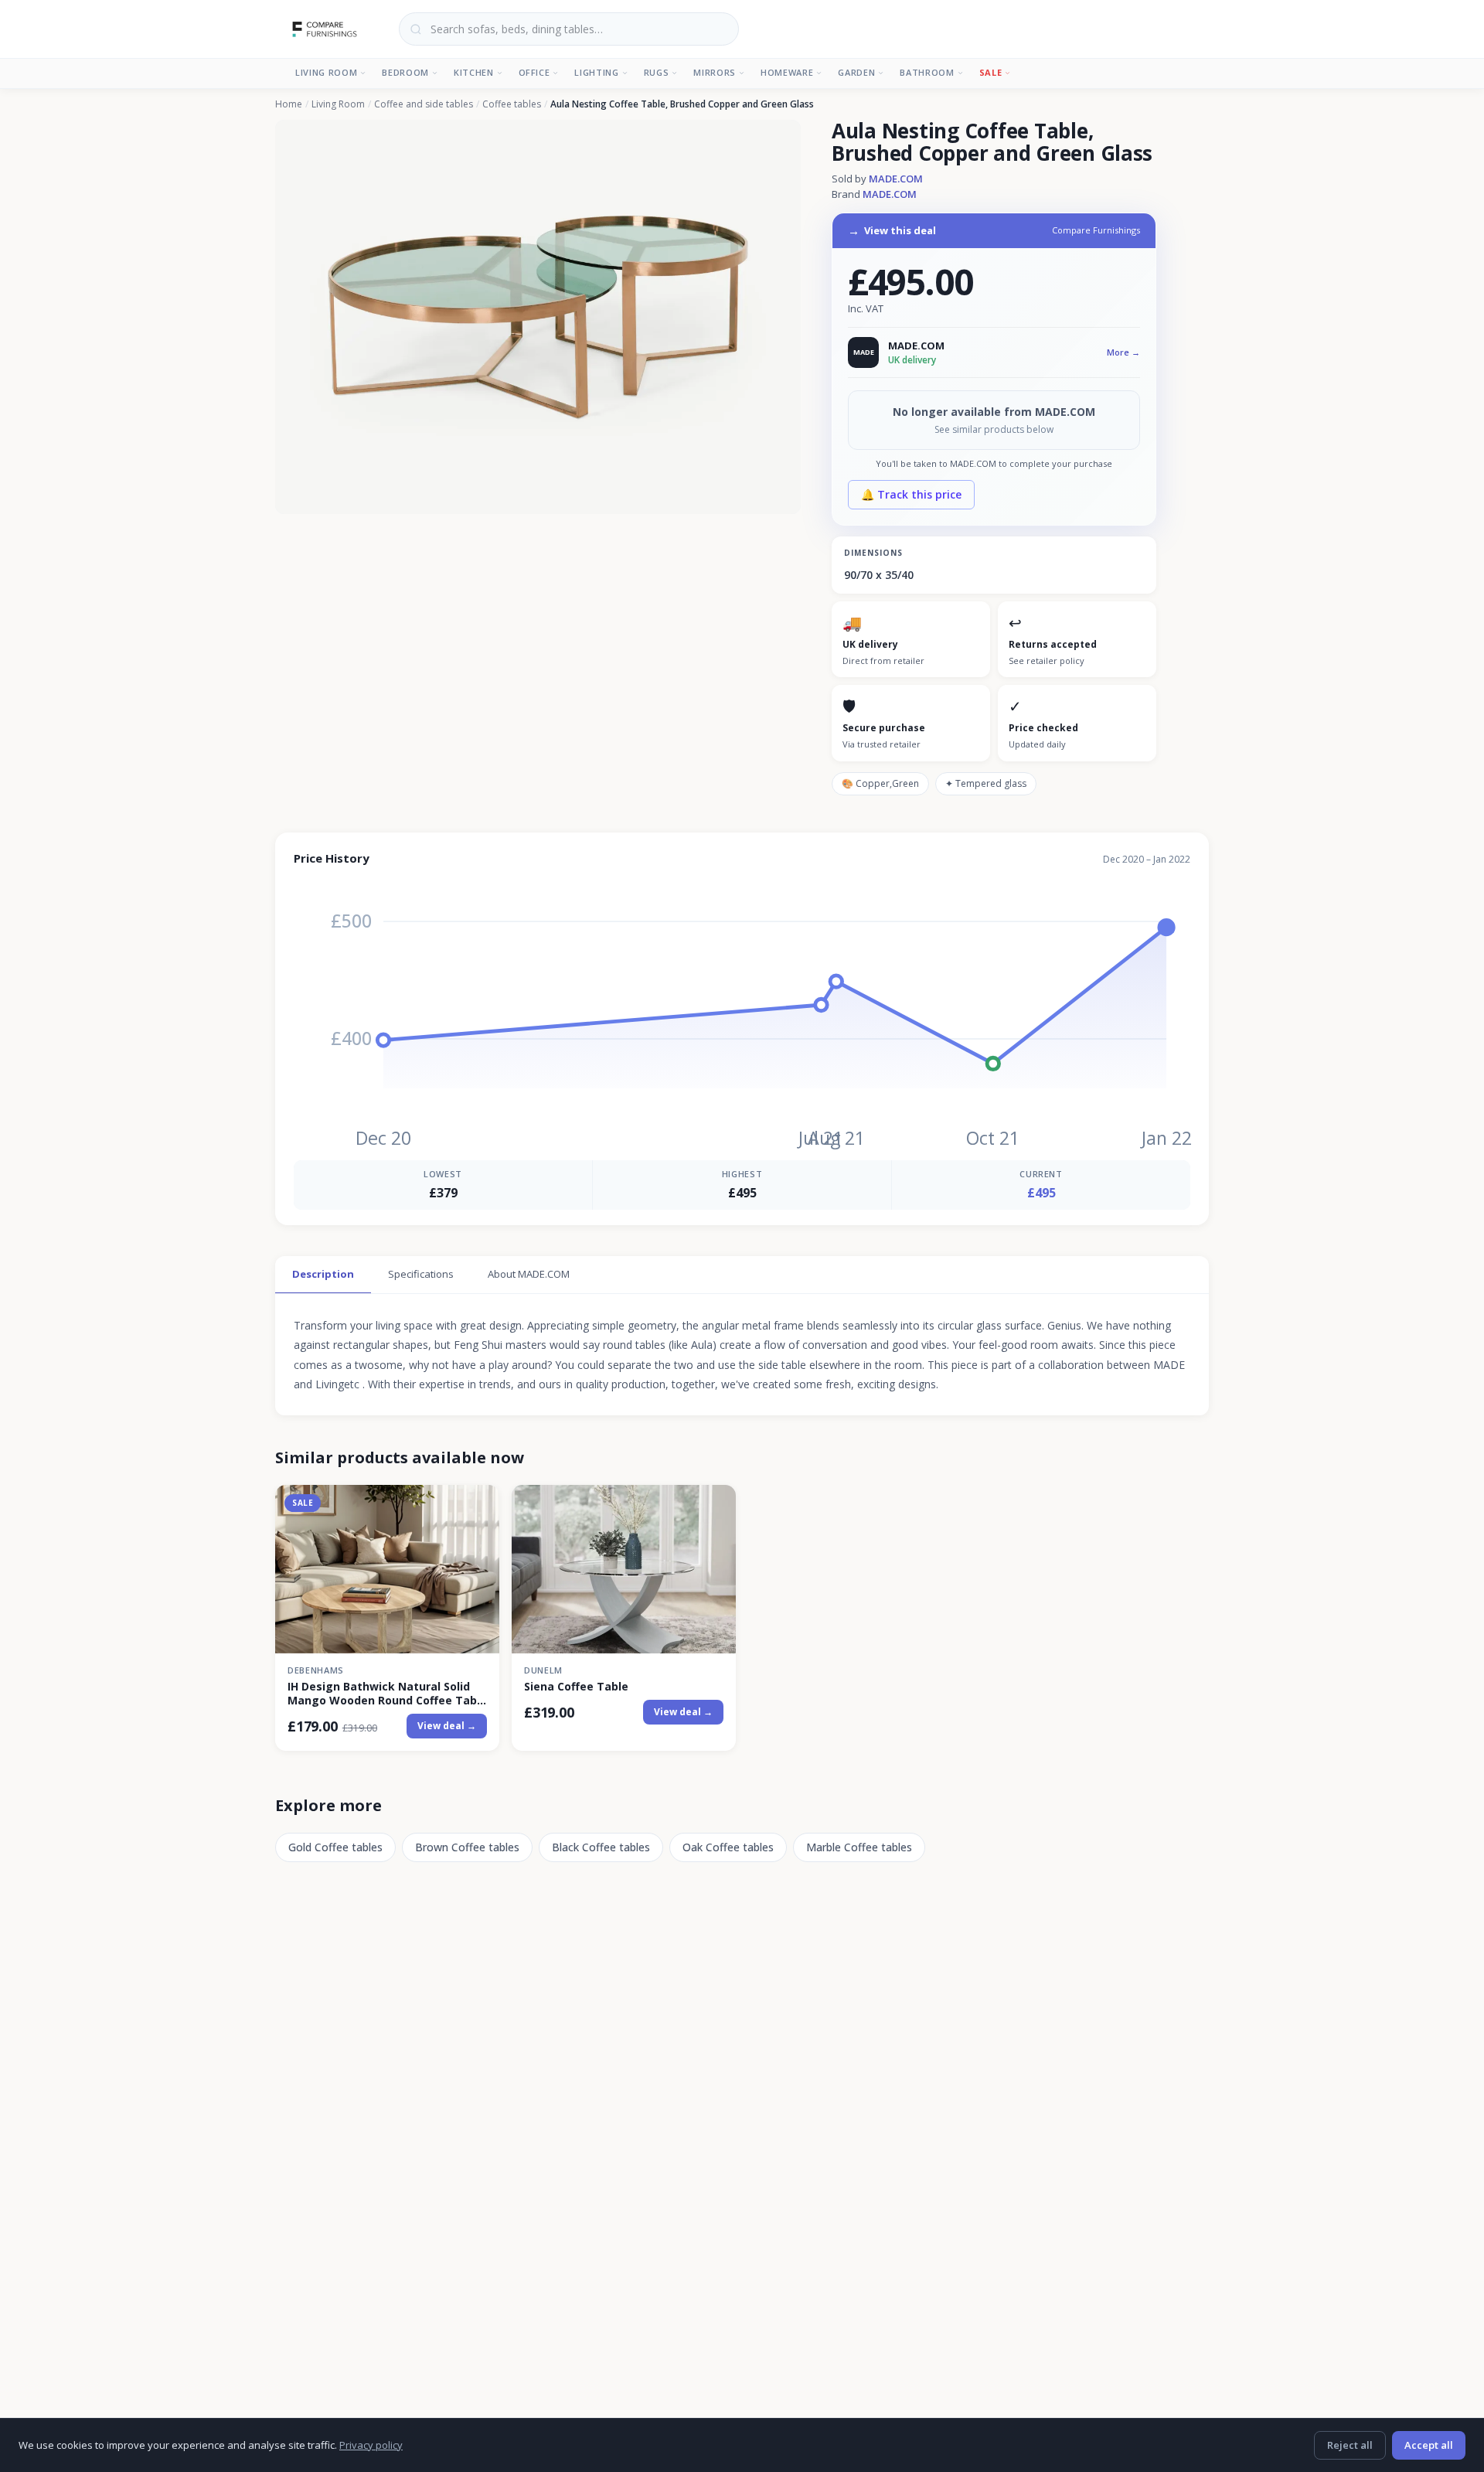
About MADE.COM (529, 1274)
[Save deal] (478, 1505)
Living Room (326, 72)
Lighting (596, 72)
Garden (856, 72)
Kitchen (474, 72)
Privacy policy (371, 2445)
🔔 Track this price (911, 494)
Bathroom (927, 72)
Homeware (787, 72)
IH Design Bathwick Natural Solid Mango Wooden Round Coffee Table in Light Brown (387, 1694)
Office (534, 72)
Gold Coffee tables (335, 1847)
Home (289, 104)
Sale (991, 72)
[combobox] (569, 29)
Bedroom (405, 72)
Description (323, 1274)
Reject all (1350, 2445)
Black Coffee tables (601, 1847)
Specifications (421, 1274)
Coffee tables (512, 104)
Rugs (657, 72)
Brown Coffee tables (467, 1847)
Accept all (1429, 2445)
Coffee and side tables (424, 104)
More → (1123, 352)
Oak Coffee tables (728, 1847)
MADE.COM (896, 179)
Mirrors (715, 72)
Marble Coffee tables (859, 1847)
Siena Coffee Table (576, 1687)
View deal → (447, 1726)
